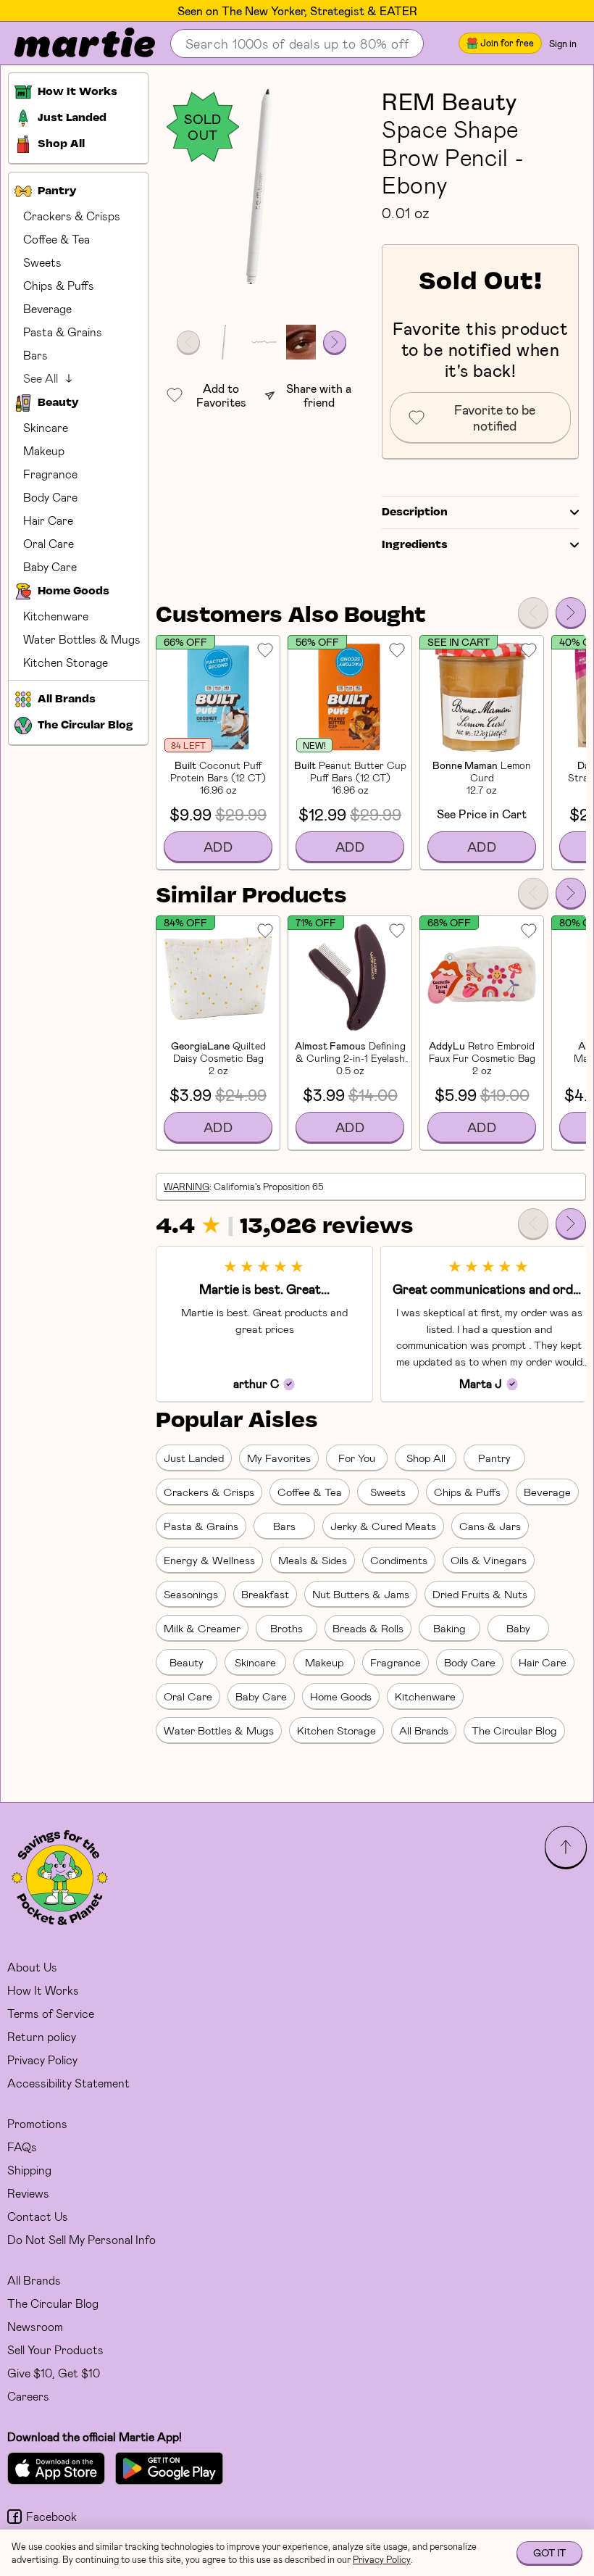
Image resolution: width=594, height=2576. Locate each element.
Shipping (29, 2170)
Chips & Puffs (59, 285)
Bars (35, 355)
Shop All (426, 1458)
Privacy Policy (42, 2060)
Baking (449, 1628)
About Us (32, 1967)
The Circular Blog (514, 1730)
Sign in (563, 43)
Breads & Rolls (368, 1628)
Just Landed (194, 1458)
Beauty (187, 1662)
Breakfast (265, 1594)
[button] (262, 186)
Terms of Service (51, 2013)
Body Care (50, 497)
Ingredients (415, 545)
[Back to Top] (566, 1847)
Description (415, 512)
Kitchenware (56, 616)
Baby (518, 1628)
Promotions (37, 2123)
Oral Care (49, 543)
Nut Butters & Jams (361, 1594)
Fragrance (50, 474)
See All (41, 378)
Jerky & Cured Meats (383, 1526)
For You (357, 1458)
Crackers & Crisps (72, 216)
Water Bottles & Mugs (82, 639)
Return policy (42, 2036)
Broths (286, 1628)
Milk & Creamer (202, 1628)
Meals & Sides (313, 1560)
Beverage (47, 308)
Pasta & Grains (63, 332)
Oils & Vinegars (489, 1560)
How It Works (43, 1990)
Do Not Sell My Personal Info (81, 2239)
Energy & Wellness (209, 1560)
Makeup (44, 450)
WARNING (187, 1187)
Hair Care (48, 520)
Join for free (507, 43)
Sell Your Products (55, 2349)
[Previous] (533, 612)
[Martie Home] (72, 43)
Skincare (46, 427)
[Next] (571, 612)
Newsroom (35, 2326)
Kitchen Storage (66, 662)
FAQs (22, 2147)
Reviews (28, 2193)
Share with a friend (319, 395)
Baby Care (50, 566)
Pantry (494, 1458)
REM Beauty (449, 101)
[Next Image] (335, 342)
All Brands (424, 1730)
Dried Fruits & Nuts (480, 1594)
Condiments (399, 1560)
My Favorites (279, 1458)
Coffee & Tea (57, 239)
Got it (549, 2552)
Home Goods (341, 1696)
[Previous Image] (188, 342)
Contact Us (38, 2216)
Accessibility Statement (68, 2083)
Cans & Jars (490, 1526)
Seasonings (191, 1594)
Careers (28, 2396)
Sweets (42, 262)
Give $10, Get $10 (54, 2373)
